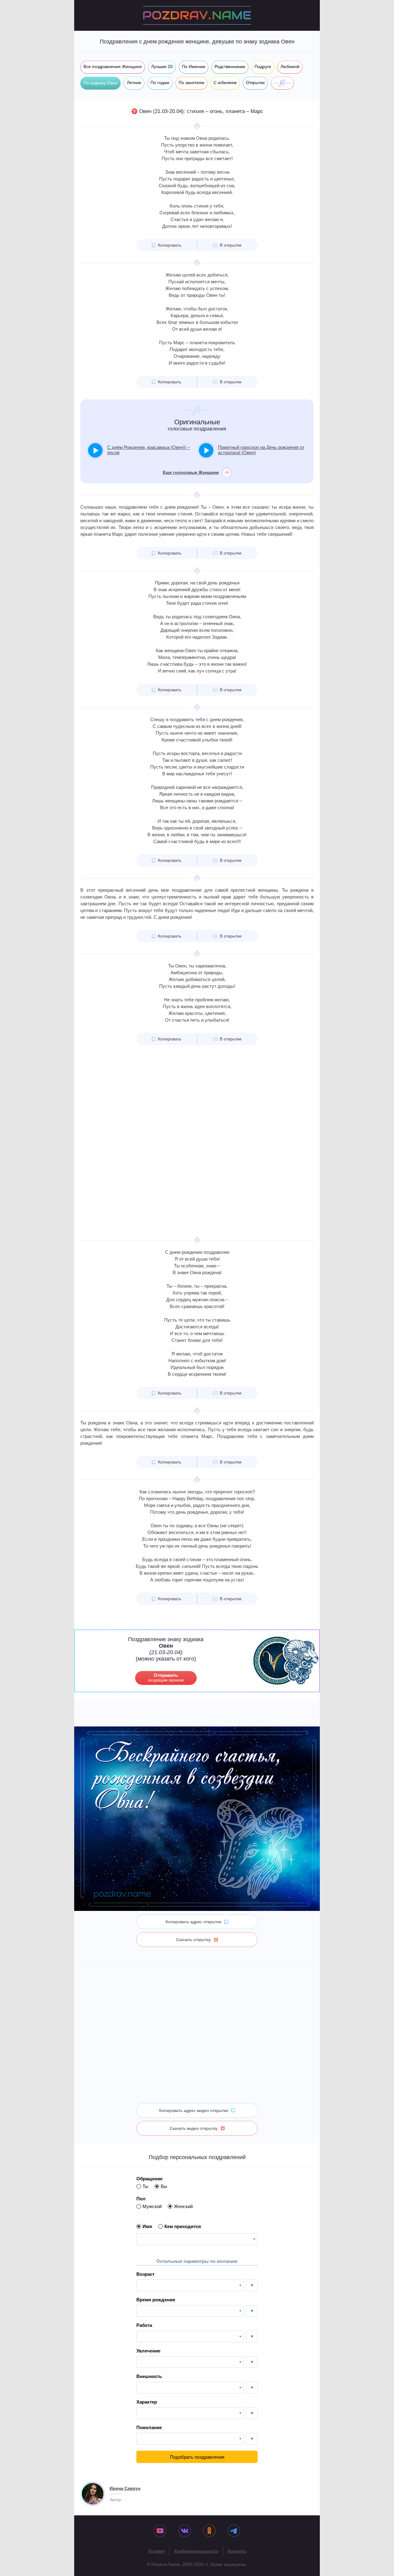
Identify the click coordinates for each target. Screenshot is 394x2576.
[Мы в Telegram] (234, 2531)
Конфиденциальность (196, 2551)
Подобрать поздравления (197, 2457)
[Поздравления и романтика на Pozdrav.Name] (197, 15)
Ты (145, 2186)
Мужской (152, 2206)
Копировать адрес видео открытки (194, 2110)
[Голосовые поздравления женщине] (282, 83)
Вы (164, 2186)
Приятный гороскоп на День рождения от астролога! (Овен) (261, 450)
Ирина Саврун (125, 2488)
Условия (156, 2551)
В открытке (231, 245)
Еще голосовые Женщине (191, 472)
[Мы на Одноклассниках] (209, 2531)
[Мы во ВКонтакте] (185, 2531)
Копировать (170, 245)
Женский (183, 2206)
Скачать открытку (193, 1940)
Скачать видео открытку (194, 2128)
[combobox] (197, 2239)
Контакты (237, 2551)
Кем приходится (183, 2226)
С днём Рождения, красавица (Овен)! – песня (148, 450)
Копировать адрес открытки (193, 1922)
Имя (147, 2226)
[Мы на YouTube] (160, 2531)
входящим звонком (166, 1678)
